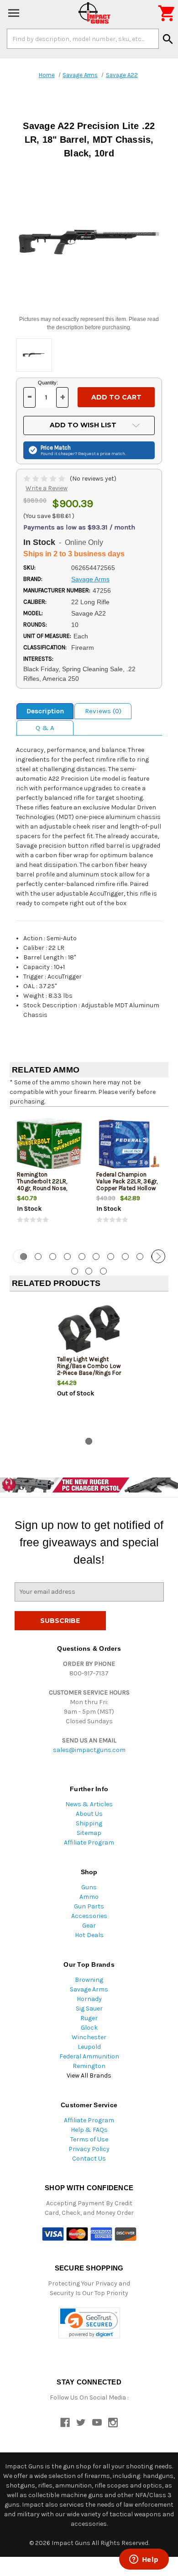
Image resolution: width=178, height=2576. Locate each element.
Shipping (89, 1823)
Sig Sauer (89, 2008)
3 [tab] (53, 1257)
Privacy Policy (89, 2149)
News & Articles (89, 1804)
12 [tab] (89, 1271)
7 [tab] (111, 1257)
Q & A (45, 728)
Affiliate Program (89, 1843)
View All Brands (89, 2076)
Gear (89, 1926)
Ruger (89, 2018)
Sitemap (89, 1833)
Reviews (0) (103, 711)
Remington (89, 2066)
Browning (89, 1980)
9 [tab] (140, 1257)
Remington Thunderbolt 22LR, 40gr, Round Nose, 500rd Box (42, 1185)
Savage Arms (89, 1989)
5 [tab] (82, 1257)
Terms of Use (89, 2139)
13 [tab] (103, 1271)
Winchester (89, 2037)
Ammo (89, 1897)
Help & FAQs (89, 2130)
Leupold (89, 2047)
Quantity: (48, 383)
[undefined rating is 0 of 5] (45, 479)
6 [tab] (96, 1257)
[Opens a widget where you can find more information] (144, 2560)
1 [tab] (89, 1441)
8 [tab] (125, 1257)
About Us (89, 1814)
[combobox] (83, 39)
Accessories (89, 1916)
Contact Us (89, 2159)
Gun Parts (89, 1906)
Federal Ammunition (89, 2056)
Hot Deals (89, 1935)
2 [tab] (38, 1257)
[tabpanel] (49, 1177)
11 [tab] (75, 1271)
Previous (20, 1256)
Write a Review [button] (47, 488)
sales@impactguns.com (89, 1750)
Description (45, 711)
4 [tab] (67, 1257)
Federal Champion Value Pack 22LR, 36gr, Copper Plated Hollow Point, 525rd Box (127, 1185)
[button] (89, 2323)
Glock (89, 2028)
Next (158, 1256)
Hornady (89, 1999)
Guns (89, 1887)
